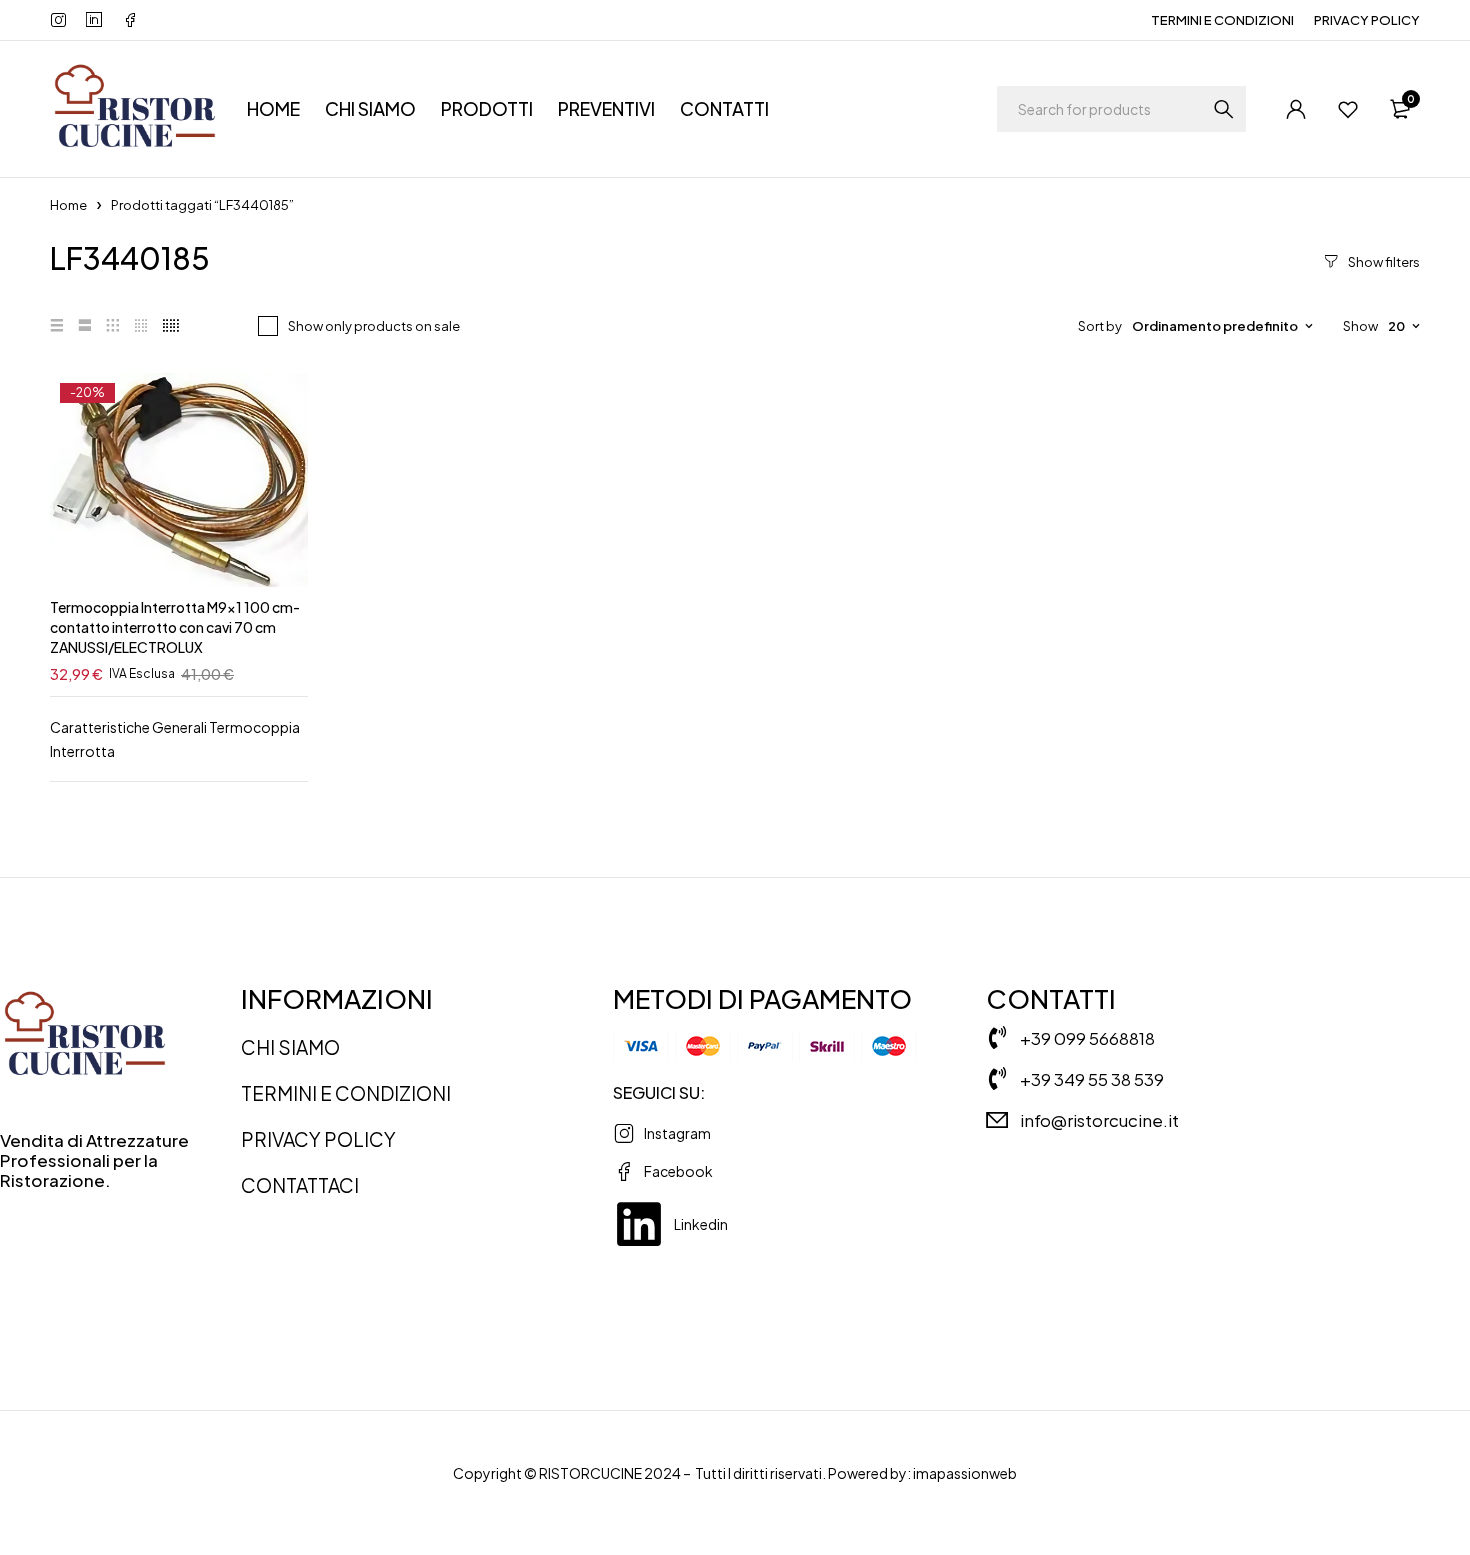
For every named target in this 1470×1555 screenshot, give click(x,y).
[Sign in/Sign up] (1296, 109)
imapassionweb (965, 1473)
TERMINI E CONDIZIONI (1222, 20)
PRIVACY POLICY (1367, 20)
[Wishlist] (1348, 109)
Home (68, 205)
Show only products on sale (374, 326)
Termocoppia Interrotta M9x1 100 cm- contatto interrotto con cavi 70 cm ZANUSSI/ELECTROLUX (175, 627)
